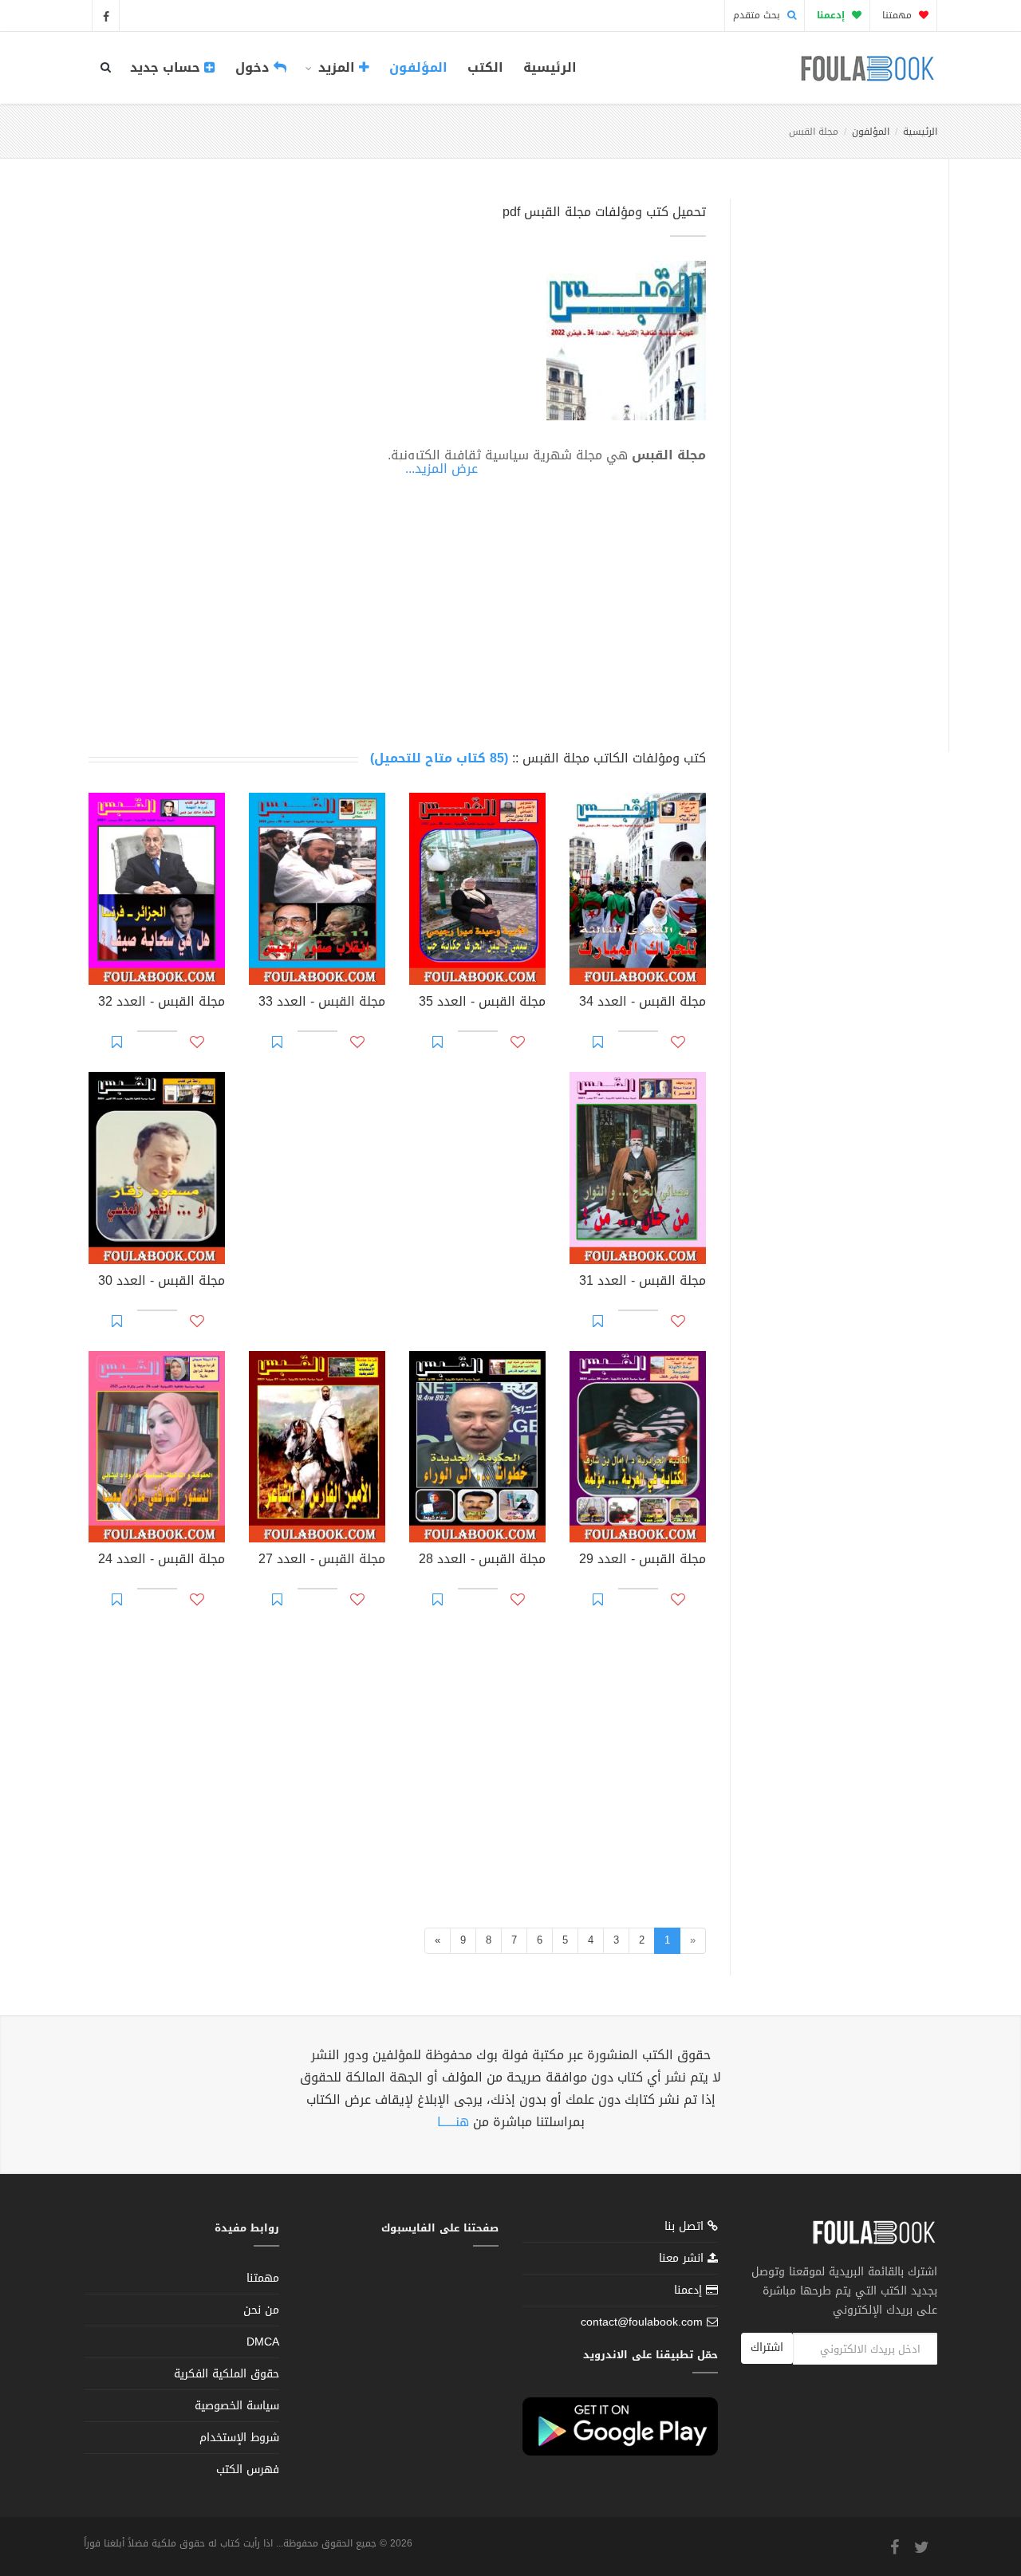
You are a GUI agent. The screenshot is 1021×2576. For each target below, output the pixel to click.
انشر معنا (683, 2258)
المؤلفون (418, 67)
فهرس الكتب (248, 2470)
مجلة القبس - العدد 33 (322, 1003)
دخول (254, 67)
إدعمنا (690, 2290)
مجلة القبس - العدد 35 (482, 1003)
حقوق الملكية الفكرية (227, 2374)
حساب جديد (167, 67)
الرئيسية (550, 67)
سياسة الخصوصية (237, 2406)
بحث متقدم (758, 15)
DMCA (263, 2342)
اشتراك (767, 2348)
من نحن (261, 2310)
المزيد (337, 67)
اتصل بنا (686, 2228)
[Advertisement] (835, 457)
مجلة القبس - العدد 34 (643, 1003)
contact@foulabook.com (642, 2322)
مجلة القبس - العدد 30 (162, 1282)
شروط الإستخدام (239, 2438)
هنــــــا (453, 2122)
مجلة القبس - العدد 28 (482, 1561)
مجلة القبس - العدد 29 (643, 1561)
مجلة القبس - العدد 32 (162, 1003)
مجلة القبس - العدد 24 (162, 1561)
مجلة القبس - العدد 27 (322, 1561)
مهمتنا (899, 15)
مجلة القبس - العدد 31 (643, 1282)
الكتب (485, 67)
